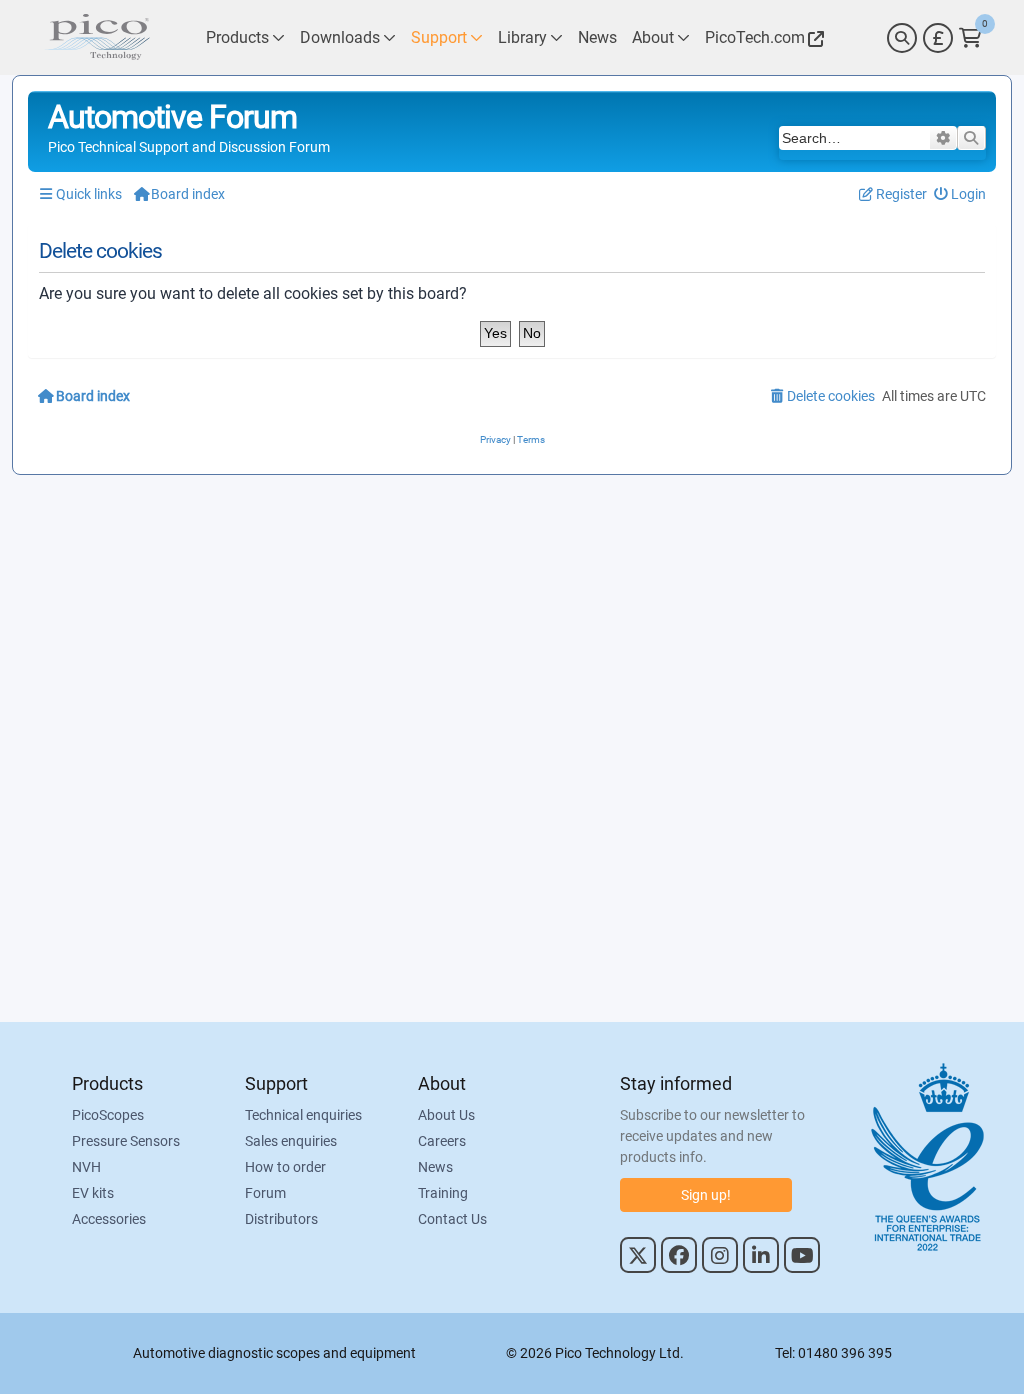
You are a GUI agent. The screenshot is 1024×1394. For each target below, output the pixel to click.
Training (443, 1193)
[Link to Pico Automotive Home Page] (97, 37)
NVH (86, 1167)
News (435, 1167)
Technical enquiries (303, 1115)
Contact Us (452, 1219)
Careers (442, 1141)
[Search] (902, 38)
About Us (446, 1115)
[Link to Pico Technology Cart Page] (970, 38)
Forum (265, 1193)
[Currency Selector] (938, 38)
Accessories (109, 1219)
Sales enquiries (291, 1141)
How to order (285, 1167)
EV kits (93, 1193)
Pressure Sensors (126, 1141)
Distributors (281, 1219)
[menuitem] (960, 194)
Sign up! (706, 1195)
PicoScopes (108, 1115)
